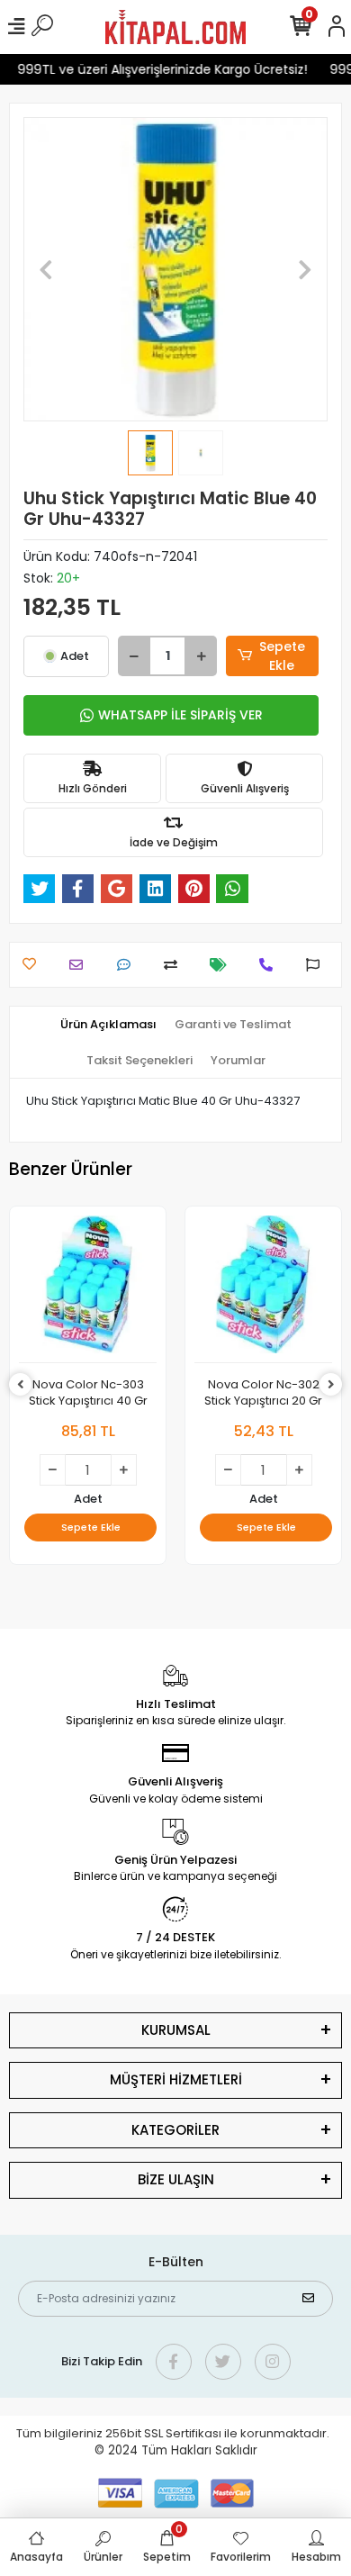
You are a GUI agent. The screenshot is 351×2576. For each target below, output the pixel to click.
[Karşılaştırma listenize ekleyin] (175, 965)
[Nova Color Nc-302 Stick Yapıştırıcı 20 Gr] (263, 1289)
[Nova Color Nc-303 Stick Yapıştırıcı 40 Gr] (88, 1289)
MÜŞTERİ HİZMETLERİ (176, 2079)
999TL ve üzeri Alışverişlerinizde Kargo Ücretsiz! (157, 69)
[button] (46, 269)
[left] (21, 1385)
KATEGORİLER (175, 2130)
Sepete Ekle (282, 656)
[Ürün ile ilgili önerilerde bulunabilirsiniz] (317, 965)
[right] (331, 1385)
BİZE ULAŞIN (176, 2179)
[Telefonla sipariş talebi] (270, 965)
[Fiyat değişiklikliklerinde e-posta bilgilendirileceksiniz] (223, 965)
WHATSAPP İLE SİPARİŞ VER (180, 715)
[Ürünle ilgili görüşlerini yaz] (128, 965)
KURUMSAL (176, 2030)
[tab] (108, 1025)
